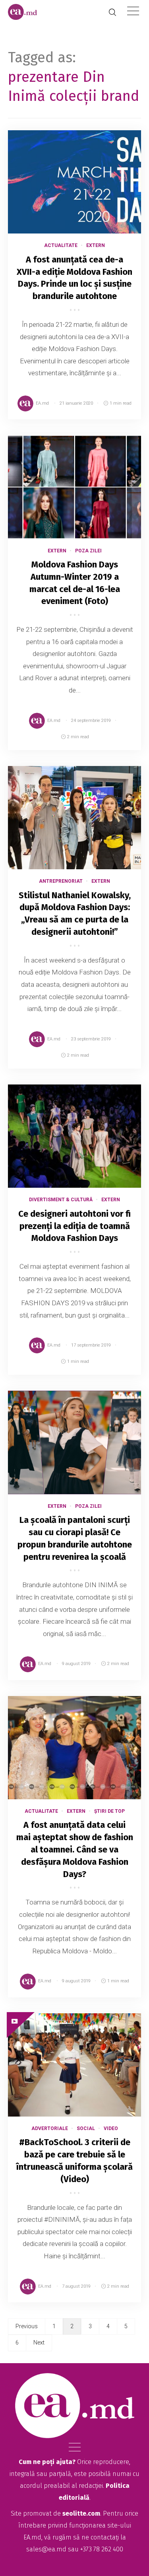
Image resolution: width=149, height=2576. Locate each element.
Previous (27, 2326)
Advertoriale (50, 2128)
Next (39, 2343)
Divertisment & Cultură (61, 1200)
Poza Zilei (88, 551)
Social (86, 2128)
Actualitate (61, 245)
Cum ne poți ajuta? (47, 2462)
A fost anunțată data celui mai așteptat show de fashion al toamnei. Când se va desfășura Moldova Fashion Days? (75, 1849)
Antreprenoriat (61, 881)
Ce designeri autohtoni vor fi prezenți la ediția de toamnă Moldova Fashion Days (74, 1226)
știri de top (109, 1811)
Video (111, 2128)
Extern (96, 245)
